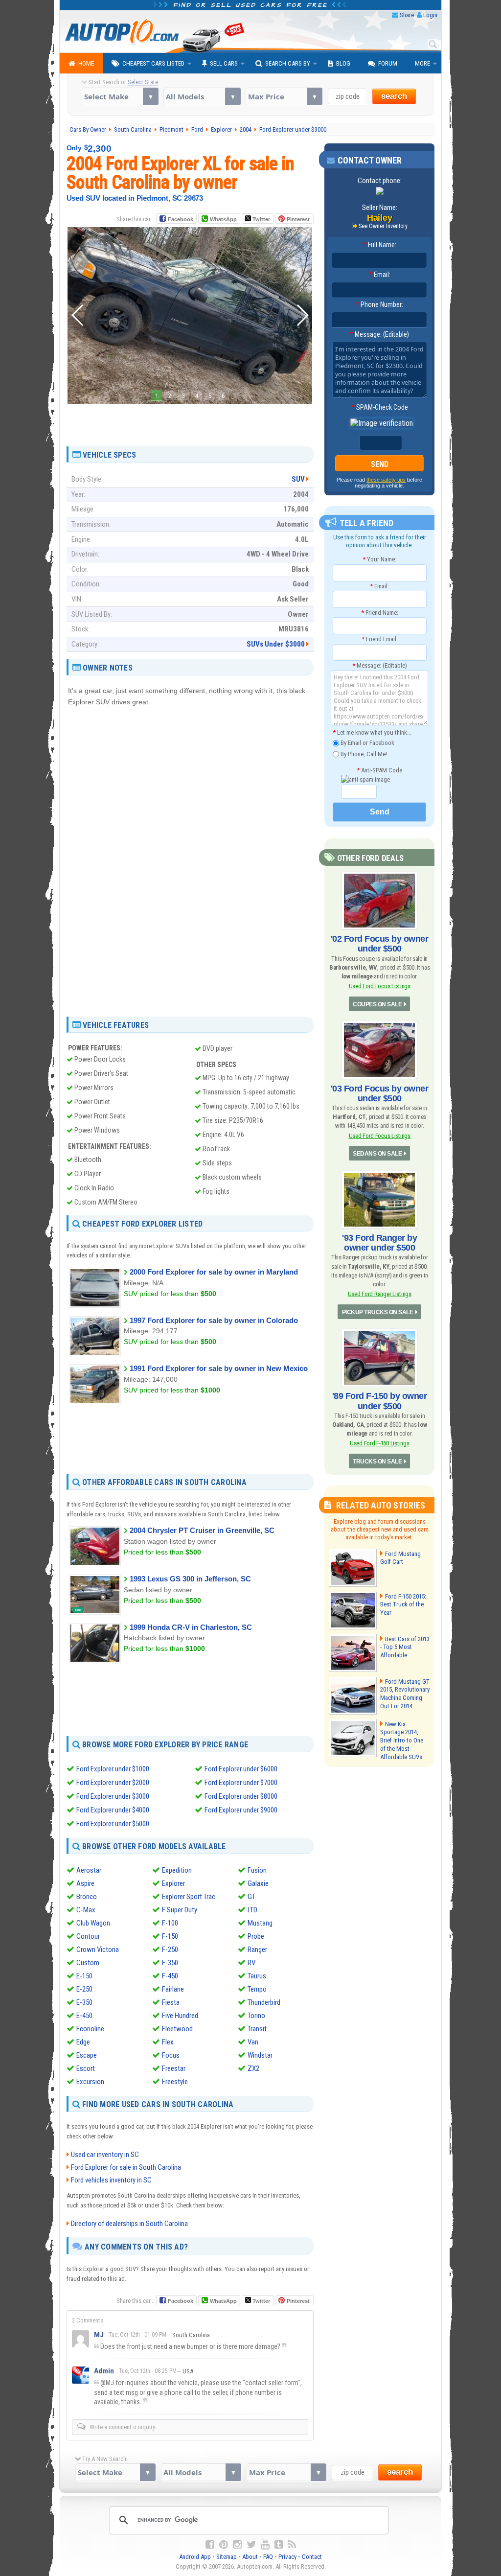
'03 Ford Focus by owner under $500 (380, 1093)
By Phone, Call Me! (363, 754)
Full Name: (380, 245)
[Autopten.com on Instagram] (237, 2545)
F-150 (170, 1936)
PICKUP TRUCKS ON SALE (378, 1312)
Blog (343, 63)
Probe (256, 1936)
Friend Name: (380, 613)
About (250, 2557)
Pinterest (298, 219)
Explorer (173, 1883)
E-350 (84, 2002)
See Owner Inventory (383, 226)
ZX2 (253, 2068)
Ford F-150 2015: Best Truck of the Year (403, 1605)
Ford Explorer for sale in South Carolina (126, 2167)
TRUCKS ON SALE (377, 1462)
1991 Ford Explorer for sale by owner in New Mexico (219, 1368)
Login (430, 15)
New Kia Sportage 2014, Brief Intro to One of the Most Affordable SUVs (402, 1741)
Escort (86, 2068)
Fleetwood (177, 2029)
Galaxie (258, 1883)
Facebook (181, 219)
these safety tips (386, 480)
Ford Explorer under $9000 (241, 1810)
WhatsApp (223, 219)
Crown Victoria (98, 1949)
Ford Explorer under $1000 (113, 1769)
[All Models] (202, 96)
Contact (312, 2557)
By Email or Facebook (367, 743)
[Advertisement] (190, 421)
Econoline (90, 2029)
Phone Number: (379, 304)
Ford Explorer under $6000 (241, 1769)
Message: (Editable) (379, 334)
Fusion (257, 1870)
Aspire (85, 1883)
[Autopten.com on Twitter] (251, 2545)
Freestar (174, 2068)
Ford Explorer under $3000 (113, 1796)
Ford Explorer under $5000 (113, 1824)
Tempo (257, 1989)
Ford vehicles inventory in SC (111, 2180)
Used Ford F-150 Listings (379, 1443)
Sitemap (227, 2557)
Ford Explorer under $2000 (113, 1783)
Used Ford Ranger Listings (380, 1294)
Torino (256, 2016)
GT (251, 1897)
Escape (87, 2055)
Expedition (177, 1870)
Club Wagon (93, 1923)
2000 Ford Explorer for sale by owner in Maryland (214, 1272)
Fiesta (171, 2002)
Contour (88, 1936)
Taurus (257, 1976)
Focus (171, 2055)
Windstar (260, 2055)
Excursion (90, 2082)
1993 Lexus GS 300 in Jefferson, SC (190, 1579)
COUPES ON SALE (377, 1004)
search (394, 96)
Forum (388, 63)
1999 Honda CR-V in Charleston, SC (191, 1627)
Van (253, 2042)
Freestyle (175, 2082)
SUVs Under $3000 (276, 644)
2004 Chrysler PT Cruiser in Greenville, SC (202, 1530)
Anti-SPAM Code (379, 770)
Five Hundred (180, 2016)
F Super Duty (180, 1910)
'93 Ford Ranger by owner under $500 (379, 1243)
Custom (88, 1963)
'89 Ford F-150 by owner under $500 (380, 1401)
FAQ (268, 2557)
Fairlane (173, 1989)
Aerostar (89, 1870)
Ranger (257, 1949)
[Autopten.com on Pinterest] (224, 2545)
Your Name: (379, 559)
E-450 (84, 2016)
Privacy (287, 2557)
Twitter (261, 219)
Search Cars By (288, 63)
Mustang (260, 1923)
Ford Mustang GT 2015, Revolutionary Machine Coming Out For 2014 (405, 1694)
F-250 (170, 1949)
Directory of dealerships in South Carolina (129, 2224)
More (422, 63)
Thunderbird (264, 2002)
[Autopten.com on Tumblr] (279, 2545)
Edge (83, 2042)
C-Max (86, 1910)
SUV (298, 479)
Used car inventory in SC (105, 2155)
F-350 (170, 1963)
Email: (380, 275)
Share (407, 15)
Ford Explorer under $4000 (113, 1810)
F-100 (170, 1923)
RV (251, 1963)
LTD (252, 1910)
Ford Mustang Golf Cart (400, 1558)
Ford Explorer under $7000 (241, 1783)
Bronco (87, 1897)
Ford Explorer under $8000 (241, 1796)
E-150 (84, 1976)
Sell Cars (224, 63)
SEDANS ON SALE (377, 1154)
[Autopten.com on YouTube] (265, 2545)
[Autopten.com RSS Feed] (292, 2545)
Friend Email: (380, 639)
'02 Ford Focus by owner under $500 (380, 944)
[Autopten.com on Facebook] (210, 2545)
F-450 (170, 1976)
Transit (257, 2029)
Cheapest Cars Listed (153, 63)
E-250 (84, 1989)
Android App (195, 2557)
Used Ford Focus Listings (380, 986)
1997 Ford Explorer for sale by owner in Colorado (214, 1320)
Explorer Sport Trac (189, 1897)
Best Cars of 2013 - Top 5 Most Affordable (405, 1647)
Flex (168, 2042)
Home (86, 63)
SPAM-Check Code (380, 407)
